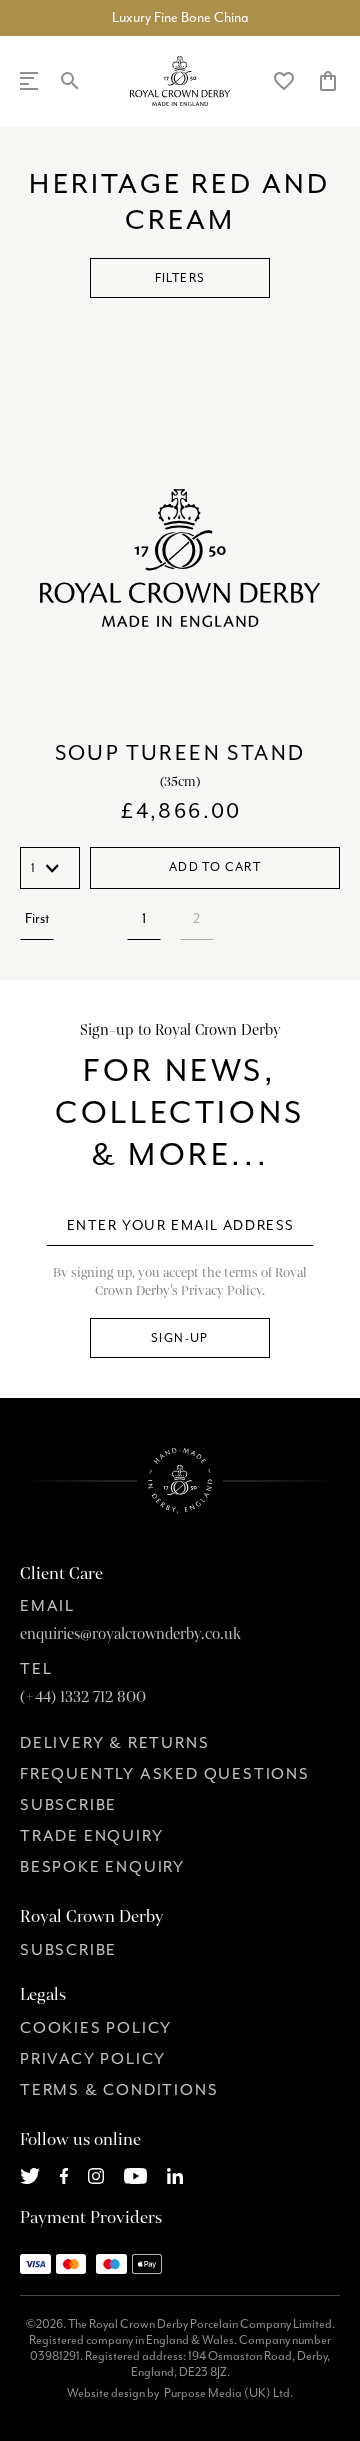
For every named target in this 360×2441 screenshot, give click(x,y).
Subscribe (68, 1805)
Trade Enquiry (91, 1836)
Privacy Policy (93, 2059)
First (37, 918)
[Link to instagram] (96, 2173)
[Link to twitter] (30, 2173)
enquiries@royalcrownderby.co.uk (130, 1634)
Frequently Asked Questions (165, 1774)
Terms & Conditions (119, 2090)
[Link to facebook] (64, 2173)
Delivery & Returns (114, 1743)
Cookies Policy (96, 2028)
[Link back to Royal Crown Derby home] (180, 81)
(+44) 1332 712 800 (83, 1697)
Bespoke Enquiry (102, 1867)
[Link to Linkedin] (175, 2173)
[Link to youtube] (135, 2173)
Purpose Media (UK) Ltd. (228, 2393)
